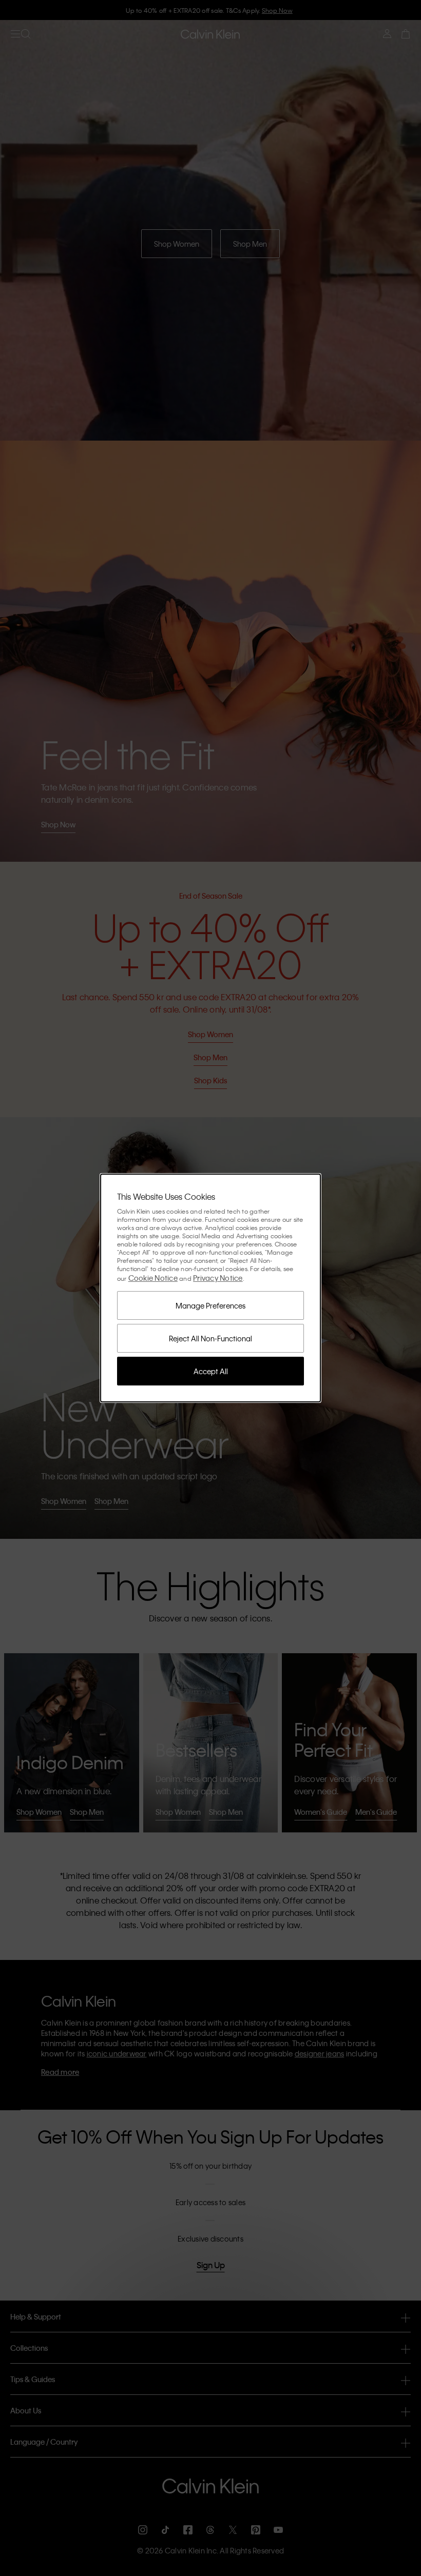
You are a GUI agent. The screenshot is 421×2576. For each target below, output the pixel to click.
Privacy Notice (218, 1278)
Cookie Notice (153, 1278)
